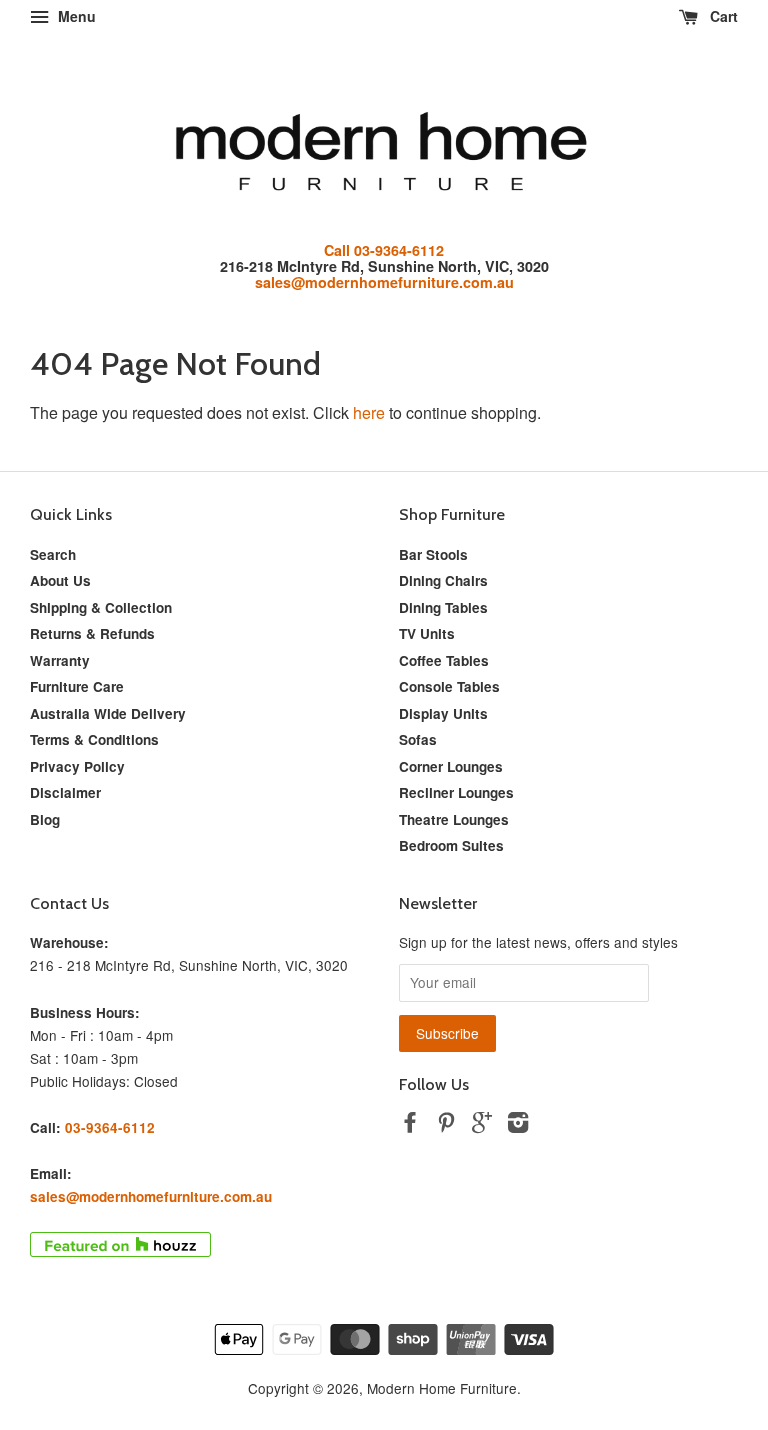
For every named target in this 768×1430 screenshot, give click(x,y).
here (369, 412)
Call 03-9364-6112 (384, 250)
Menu (75, 16)
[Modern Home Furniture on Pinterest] (446, 1125)
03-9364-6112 (110, 1127)
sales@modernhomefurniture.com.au (384, 282)
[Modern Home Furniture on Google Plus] (482, 1125)
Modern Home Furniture (442, 1388)
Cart (722, 16)
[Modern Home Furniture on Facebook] (410, 1125)
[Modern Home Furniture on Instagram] (518, 1125)
